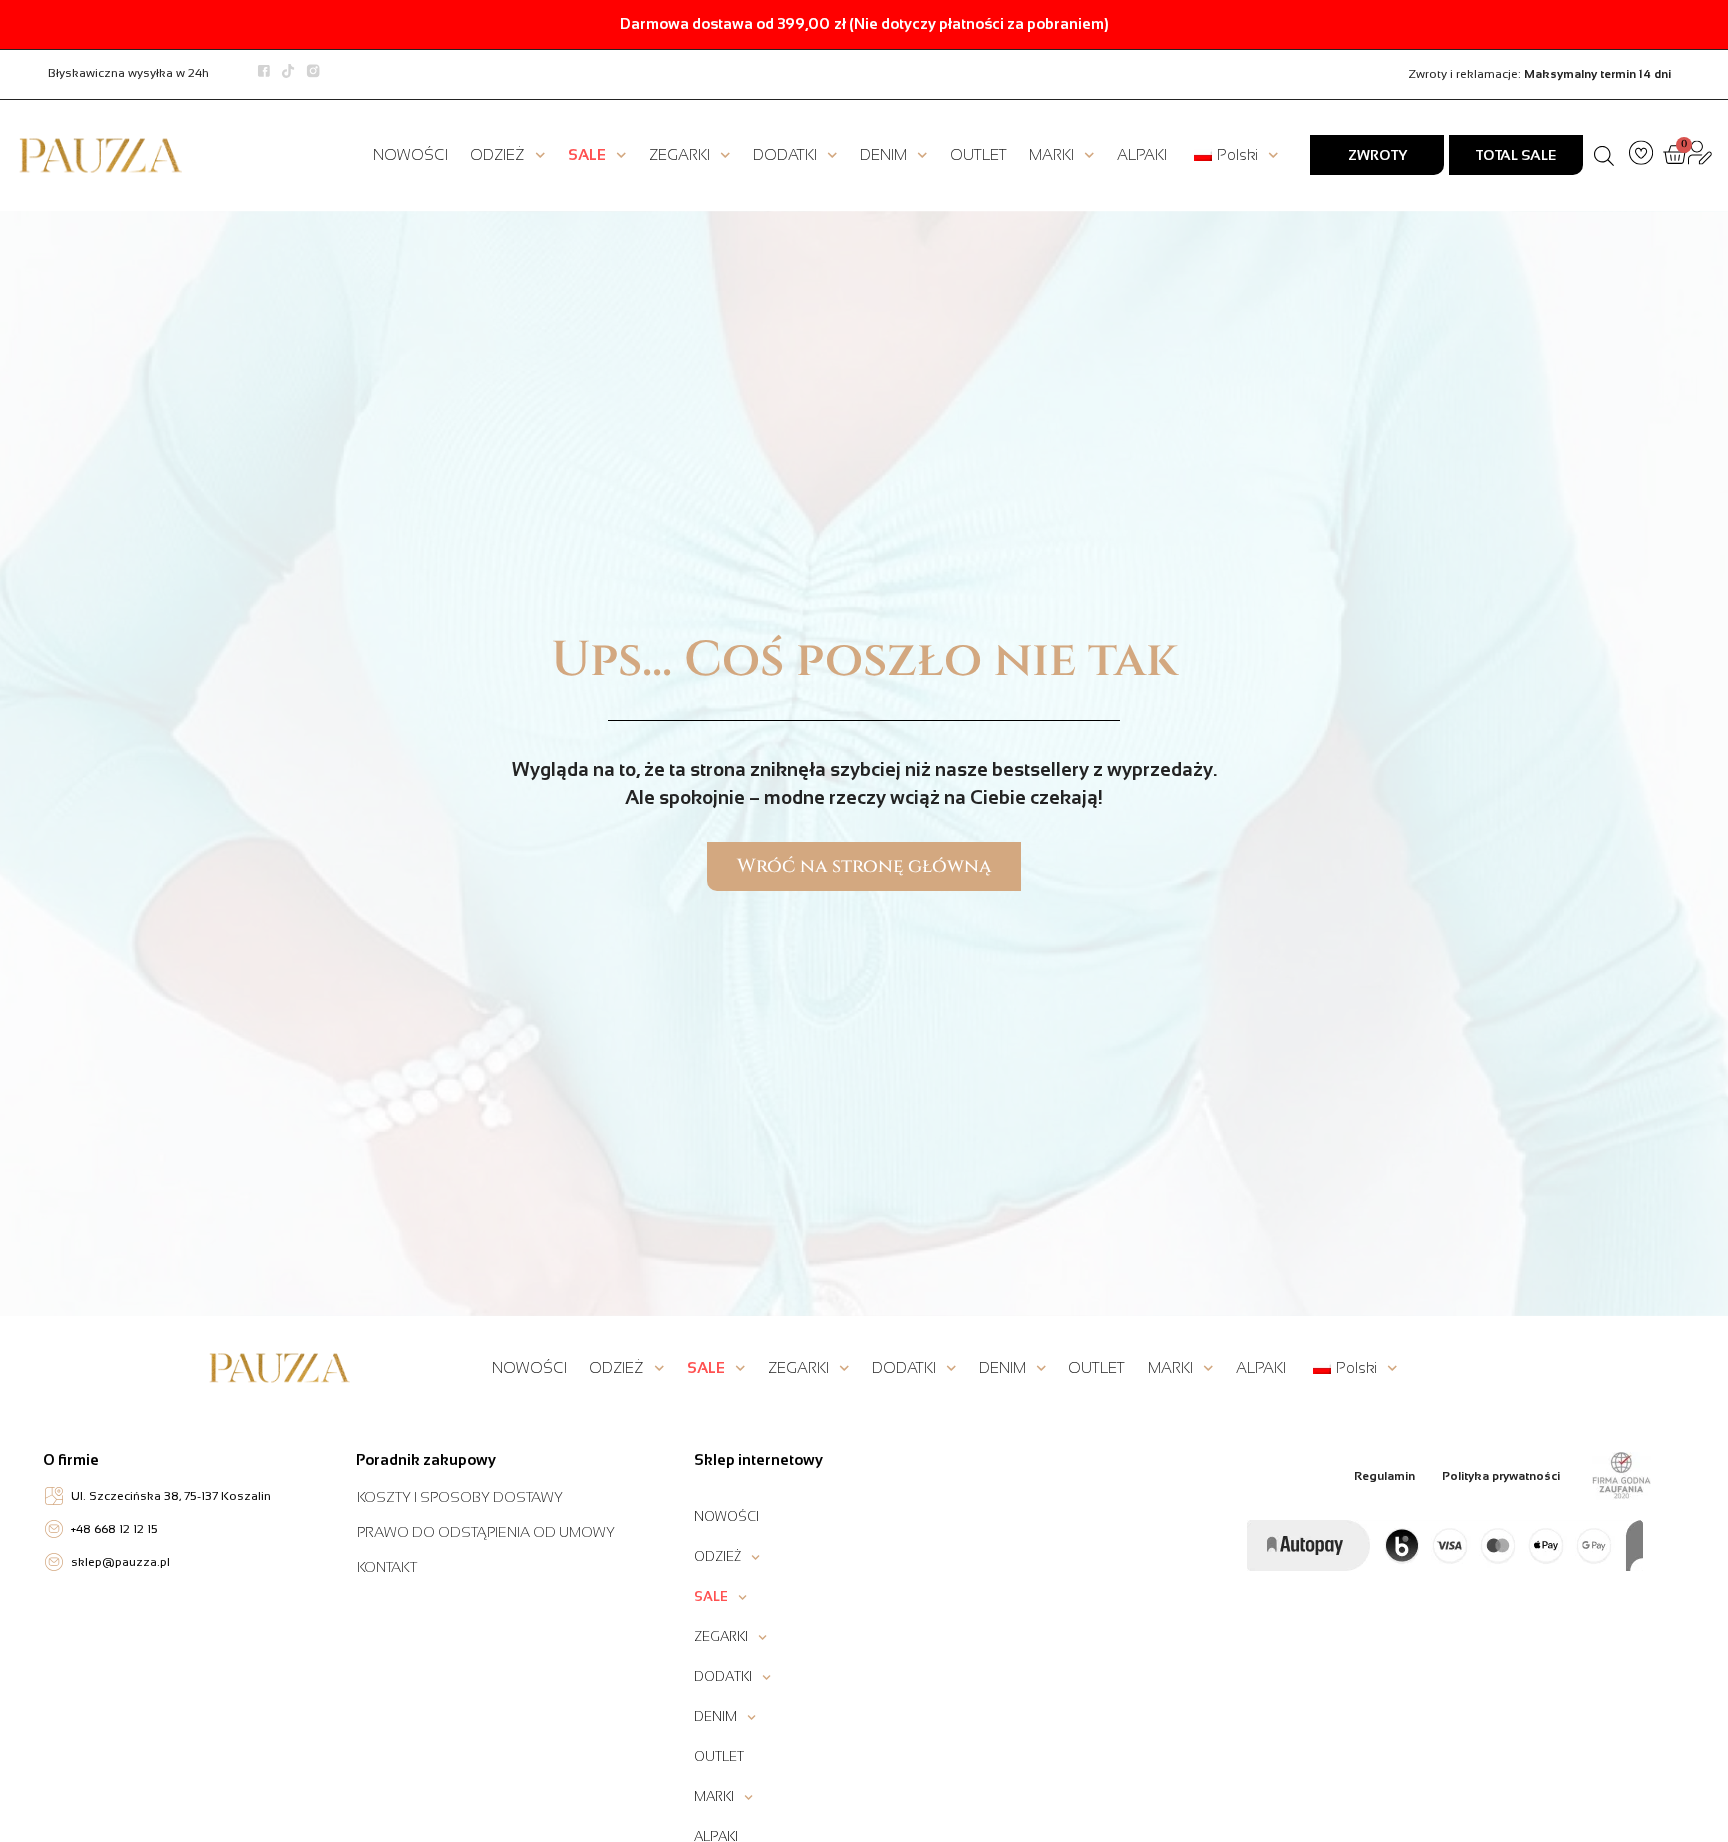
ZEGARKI (679, 154)
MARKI (1051, 154)
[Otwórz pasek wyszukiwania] (1604, 155)
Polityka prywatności (1501, 1476)
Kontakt (387, 1567)
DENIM (883, 154)
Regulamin (1384, 1476)
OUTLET (978, 154)
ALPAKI (1142, 154)
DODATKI (785, 154)
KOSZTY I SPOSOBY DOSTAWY (460, 1497)
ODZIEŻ (497, 154)
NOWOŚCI (410, 154)
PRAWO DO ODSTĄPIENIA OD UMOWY (486, 1532)
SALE (587, 154)
